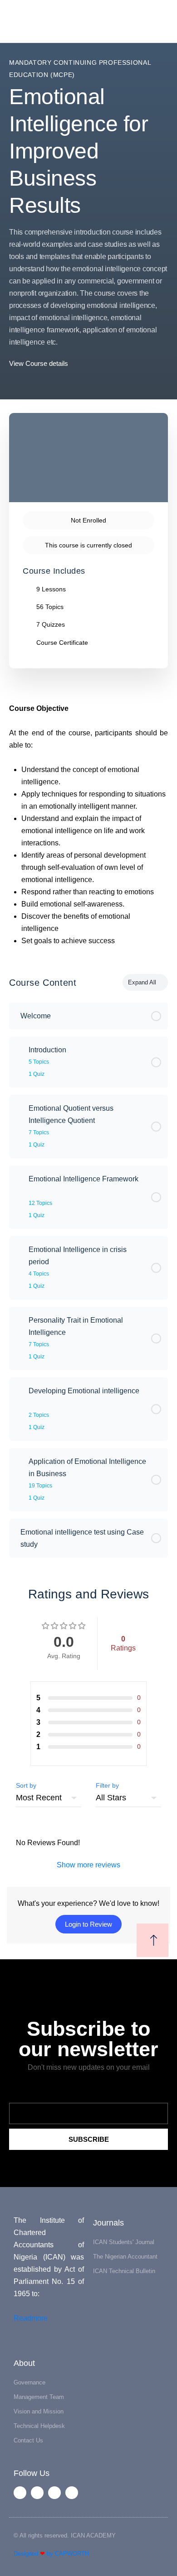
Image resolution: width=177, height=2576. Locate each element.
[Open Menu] (15, 21)
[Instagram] (72, 2493)
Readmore (31, 2318)
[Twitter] (37, 2493)
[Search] (160, 22)
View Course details (39, 363)
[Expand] (20, 1050)
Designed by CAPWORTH (51, 2554)
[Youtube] (54, 2493)
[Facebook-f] (20, 2493)
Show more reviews (88, 1865)
